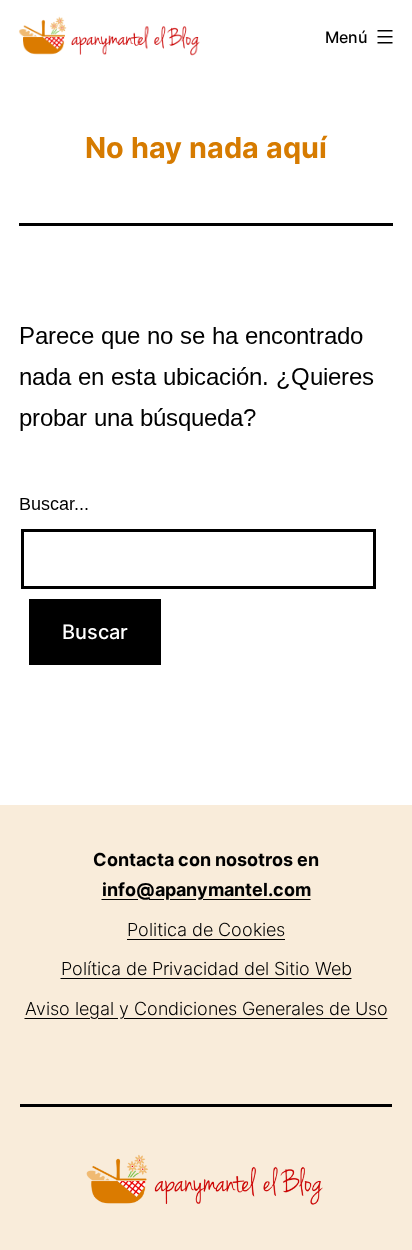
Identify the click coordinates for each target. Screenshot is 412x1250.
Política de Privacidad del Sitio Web (206, 968)
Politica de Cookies (206, 929)
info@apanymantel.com (206, 889)
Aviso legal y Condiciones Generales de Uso (206, 1008)
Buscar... (54, 504)
